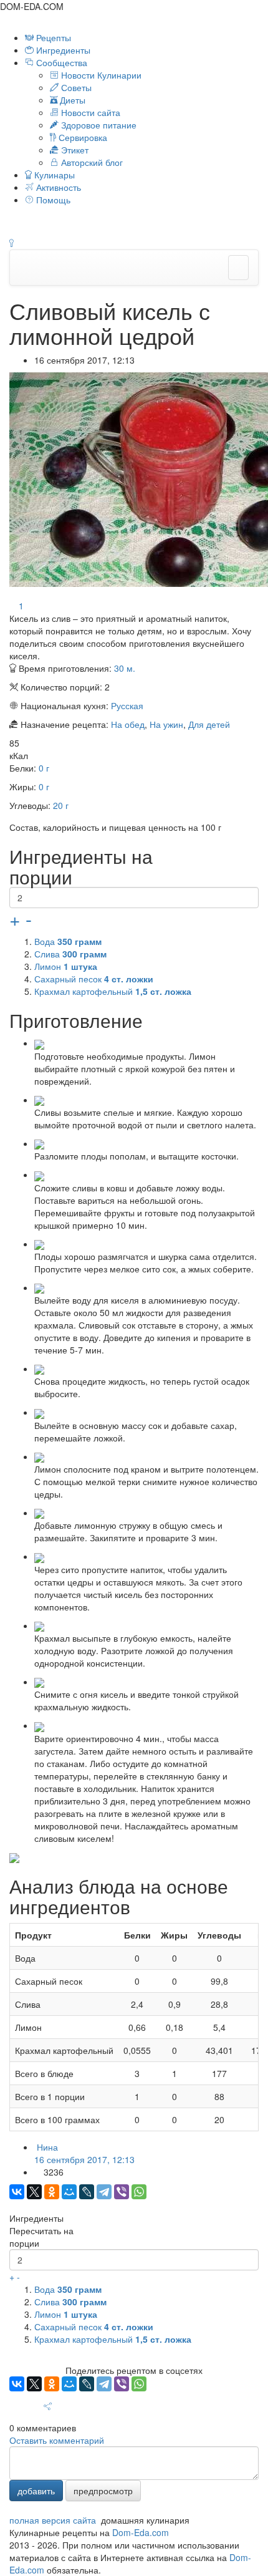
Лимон (66, 966)
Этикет (74, 150)
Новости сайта (89, 112)
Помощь (52, 200)
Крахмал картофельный (113, 991)
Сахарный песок (94, 979)
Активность (57, 187)
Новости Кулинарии (100, 75)
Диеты (71, 100)
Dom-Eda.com (141, 2532)
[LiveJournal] (87, 2192)
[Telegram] (104, 2192)
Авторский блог (91, 162)
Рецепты (52, 37)
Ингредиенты (62, 50)
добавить (36, 2491)
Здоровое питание (98, 125)
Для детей (209, 724)
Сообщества (62, 62)
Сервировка (82, 137)
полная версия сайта (53, 2520)
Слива (70, 954)
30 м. (125, 668)
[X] (34, 2192)
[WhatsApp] (139, 2192)
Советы (75, 87)
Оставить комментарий (57, 2440)
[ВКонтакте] (17, 2192)
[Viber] (122, 2192)
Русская (127, 705)
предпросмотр (103, 2491)
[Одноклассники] (52, 2192)
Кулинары (53, 175)
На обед (128, 724)
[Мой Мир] (69, 2192)
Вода (68, 941)
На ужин (166, 724)
